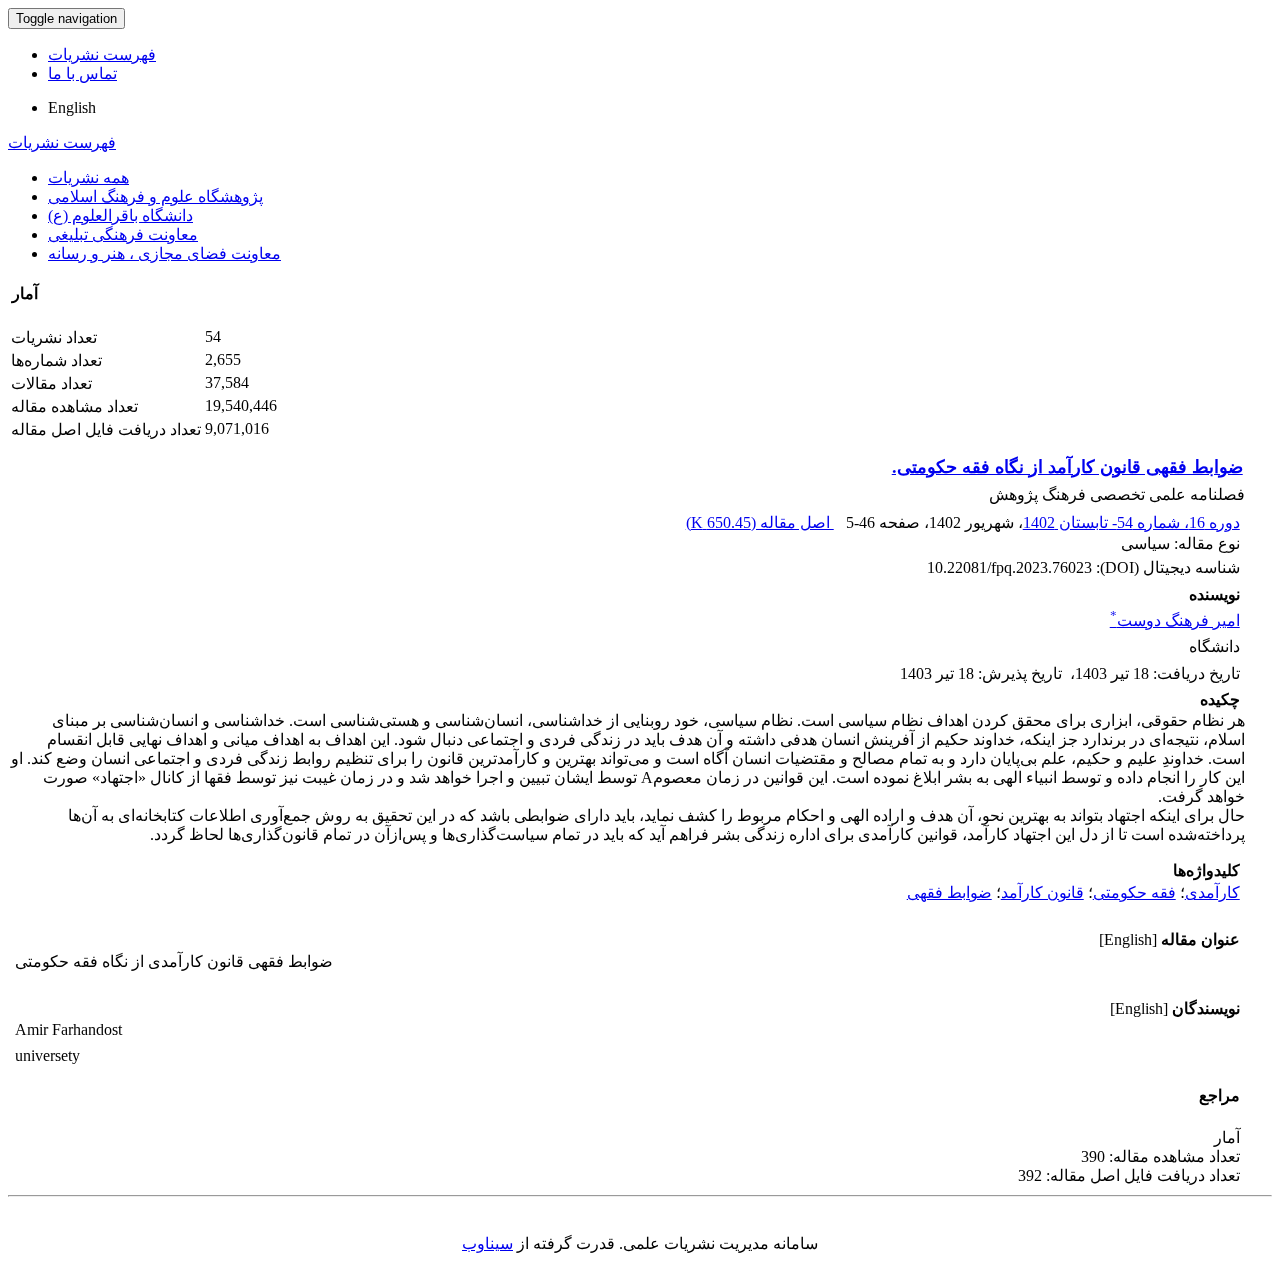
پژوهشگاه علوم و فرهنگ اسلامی (155, 196)
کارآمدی (1212, 892)
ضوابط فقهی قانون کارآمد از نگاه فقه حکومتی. (1067, 467)
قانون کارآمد (1042, 892)
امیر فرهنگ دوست (1175, 620)
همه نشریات (88, 177)
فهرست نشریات (102, 54)
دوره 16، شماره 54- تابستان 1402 (1131, 522)
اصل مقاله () (760, 522)
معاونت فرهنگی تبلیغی (123, 234)
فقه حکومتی (1134, 892)
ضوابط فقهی (949, 892)
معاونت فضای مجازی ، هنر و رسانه (164, 253)
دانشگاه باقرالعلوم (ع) (120, 215)
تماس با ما (82, 73)
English (72, 107)
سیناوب (487, 1243)
